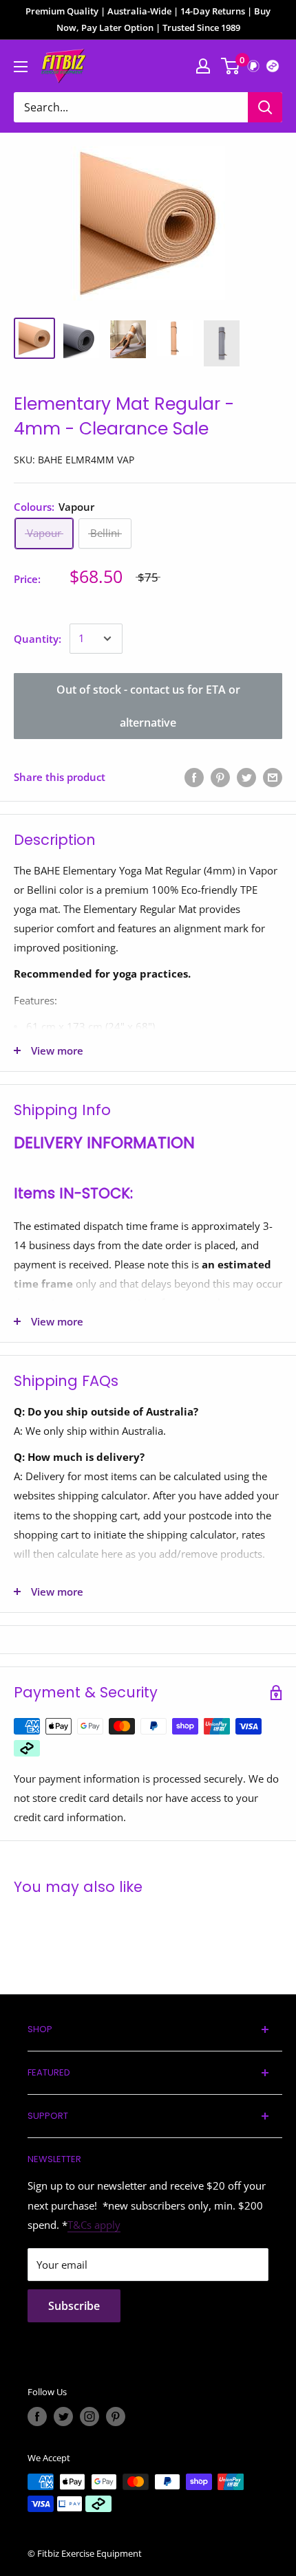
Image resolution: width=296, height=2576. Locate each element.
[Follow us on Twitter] (63, 2417)
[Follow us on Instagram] (89, 2417)
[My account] (203, 66)
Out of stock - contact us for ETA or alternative (148, 706)
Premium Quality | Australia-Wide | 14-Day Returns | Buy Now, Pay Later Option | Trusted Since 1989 (148, 19)
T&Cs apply (94, 2225)
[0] (231, 66)
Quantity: (38, 639)
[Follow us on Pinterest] (116, 2417)
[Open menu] (21, 67)
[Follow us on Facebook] (37, 2417)
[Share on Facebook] (194, 777)
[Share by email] (273, 777)
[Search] (265, 107)
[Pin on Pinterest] (220, 777)
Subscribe (74, 2306)
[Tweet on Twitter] (246, 777)
